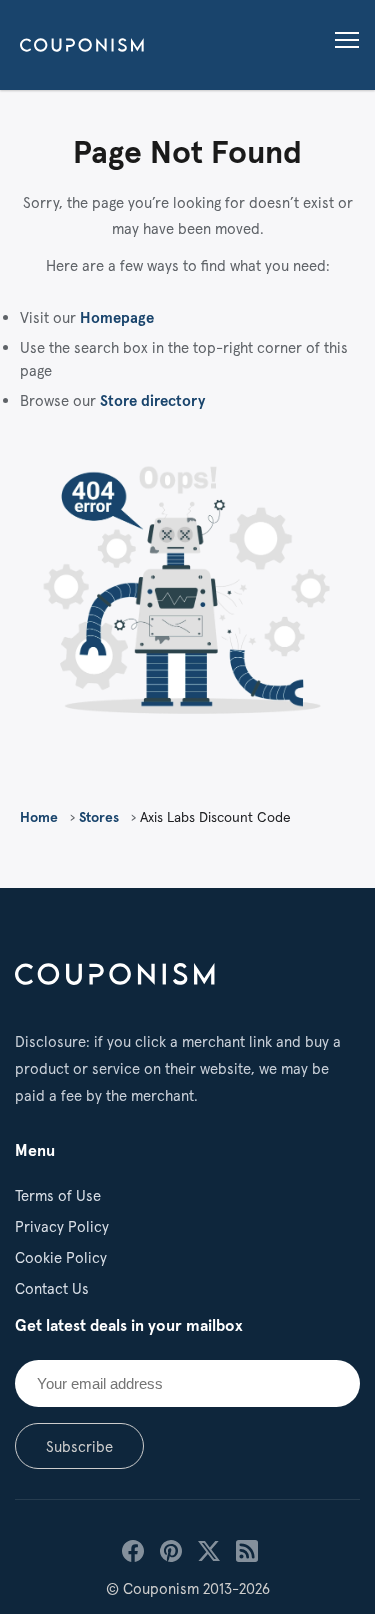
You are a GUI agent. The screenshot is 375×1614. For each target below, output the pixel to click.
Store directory (152, 400)
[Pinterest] (169, 1549)
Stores (99, 817)
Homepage (117, 317)
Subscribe (79, 1446)
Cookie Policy (61, 1257)
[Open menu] (344, 41)
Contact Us (52, 1288)
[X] (207, 1549)
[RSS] (245, 1549)
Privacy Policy (62, 1226)
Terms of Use (58, 1195)
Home (39, 817)
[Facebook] (131, 1549)
